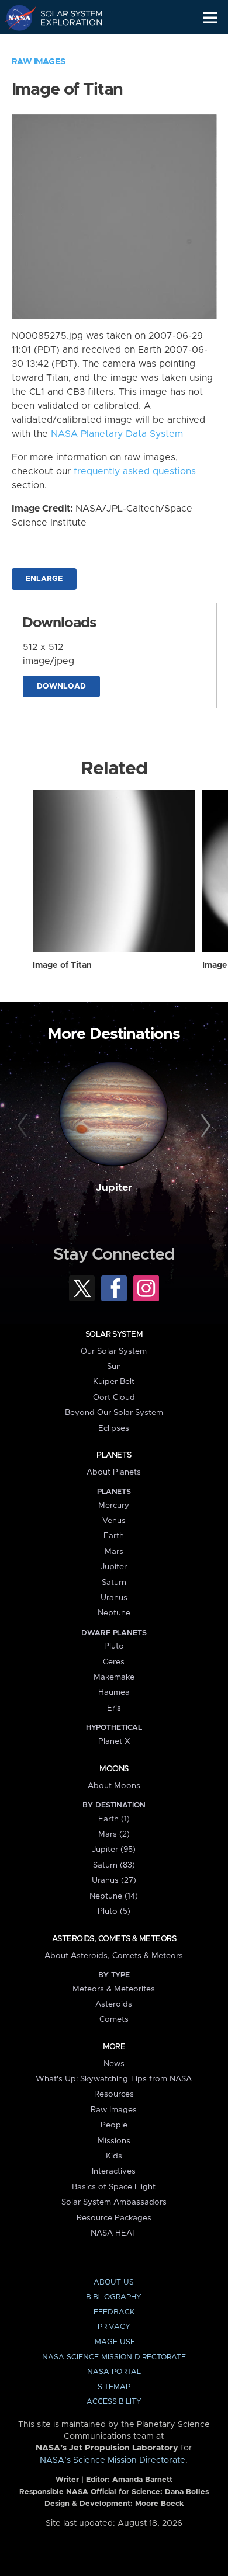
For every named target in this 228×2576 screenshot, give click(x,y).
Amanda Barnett (142, 2480)
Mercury (114, 1506)
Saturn (114, 1583)
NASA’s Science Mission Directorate (113, 2460)
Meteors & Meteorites (114, 1989)
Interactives (114, 2171)
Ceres (114, 1662)
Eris (114, 1708)
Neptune (114, 1613)
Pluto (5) (114, 1911)
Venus (114, 1521)
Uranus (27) (114, 1880)
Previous (24, 1126)
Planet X (114, 1741)
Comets (114, 2019)
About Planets (114, 1472)
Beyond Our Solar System (114, 1413)
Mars (114, 1552)
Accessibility (114, 2402)
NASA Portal (114, 2372)
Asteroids (114, 2004)
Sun (114, 1367)
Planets (114, 1455)
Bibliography (114, 2297)
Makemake (114, 1677)
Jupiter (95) (114, 1850)
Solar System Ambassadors (114, 2202)
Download (61, 686)
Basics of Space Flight (114, 2187)
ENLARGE (44, 579)
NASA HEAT (114, 2233)
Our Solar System (114, 1351)
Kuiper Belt (114, 1382)
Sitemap (114, 2387)
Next (204, 1126)
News (114, 2064)
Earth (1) (114, 1819)
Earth (114, 1536)
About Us (114, 2283)
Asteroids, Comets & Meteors (114, 1939)
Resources (114, 2094)
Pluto (114, 1646)
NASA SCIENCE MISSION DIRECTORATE (114, 2357)
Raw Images (39, 62)
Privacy (114, 2327)
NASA (15, 18)
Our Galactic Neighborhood (65, 44)
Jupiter (114, 1188)
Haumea (114, 1692)
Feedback (114, 2312)
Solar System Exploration (65, 18)
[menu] (210, 18)
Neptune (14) (114, 1896)
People (114, 2125)
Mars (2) (114, 1834)
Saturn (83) (114, 1865)
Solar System (114, 1334)
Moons (114, 1769)
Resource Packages (114, 2218)
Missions (114, 2141)
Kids (114, 2156)
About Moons (114, 1786)
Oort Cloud (114, 1397)
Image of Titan (62, 965)
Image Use (114, 2342)
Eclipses (114, 1428)
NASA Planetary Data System (117, 434)
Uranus (114, 1598)
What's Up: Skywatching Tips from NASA (114, 2079)
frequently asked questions (135, 471)
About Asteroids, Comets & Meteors (114, 1956)
